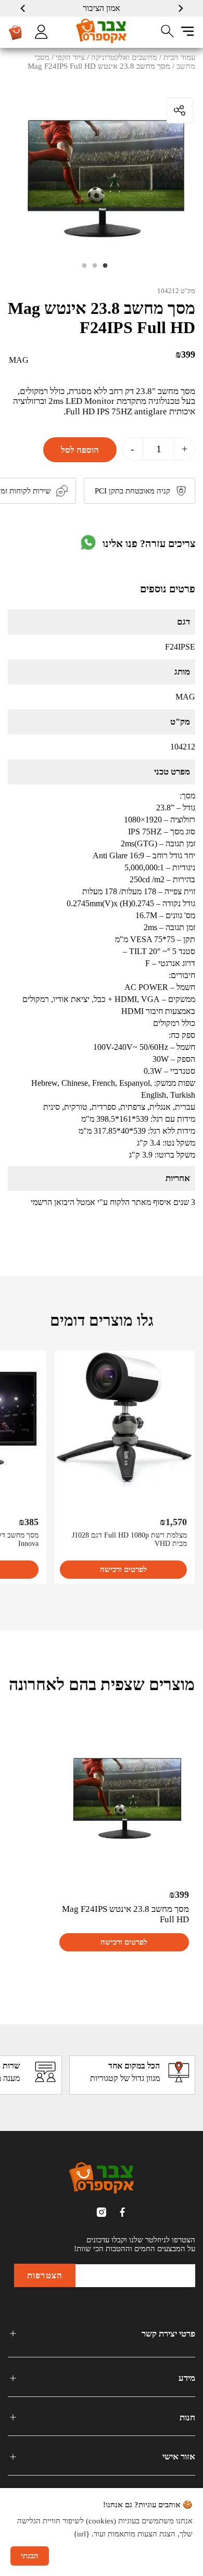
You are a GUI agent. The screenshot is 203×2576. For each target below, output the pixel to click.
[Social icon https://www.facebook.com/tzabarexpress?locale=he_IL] (122, 2212)
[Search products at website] (168, 31)
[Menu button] (187, 31)
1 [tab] (109, 269)
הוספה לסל (80, 450)
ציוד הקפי (70, 57)
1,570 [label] (173, 1522)
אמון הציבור (102, 8)
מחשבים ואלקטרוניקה (124, 57)
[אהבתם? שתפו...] (141, 110)
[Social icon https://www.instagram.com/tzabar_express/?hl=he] (102, 2212)
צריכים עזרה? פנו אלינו (149, 543)
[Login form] (41, 32)
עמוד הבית (179, 57)
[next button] (23, 8)
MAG (19, 360)
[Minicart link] (16, 32)
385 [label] (29, 1522)
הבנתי (30, 2556)
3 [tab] (88, 269)
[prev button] (180, 8)
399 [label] (185, 354)
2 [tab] (99, 269)
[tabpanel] (102, 168)
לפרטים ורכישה (123, 1569)
